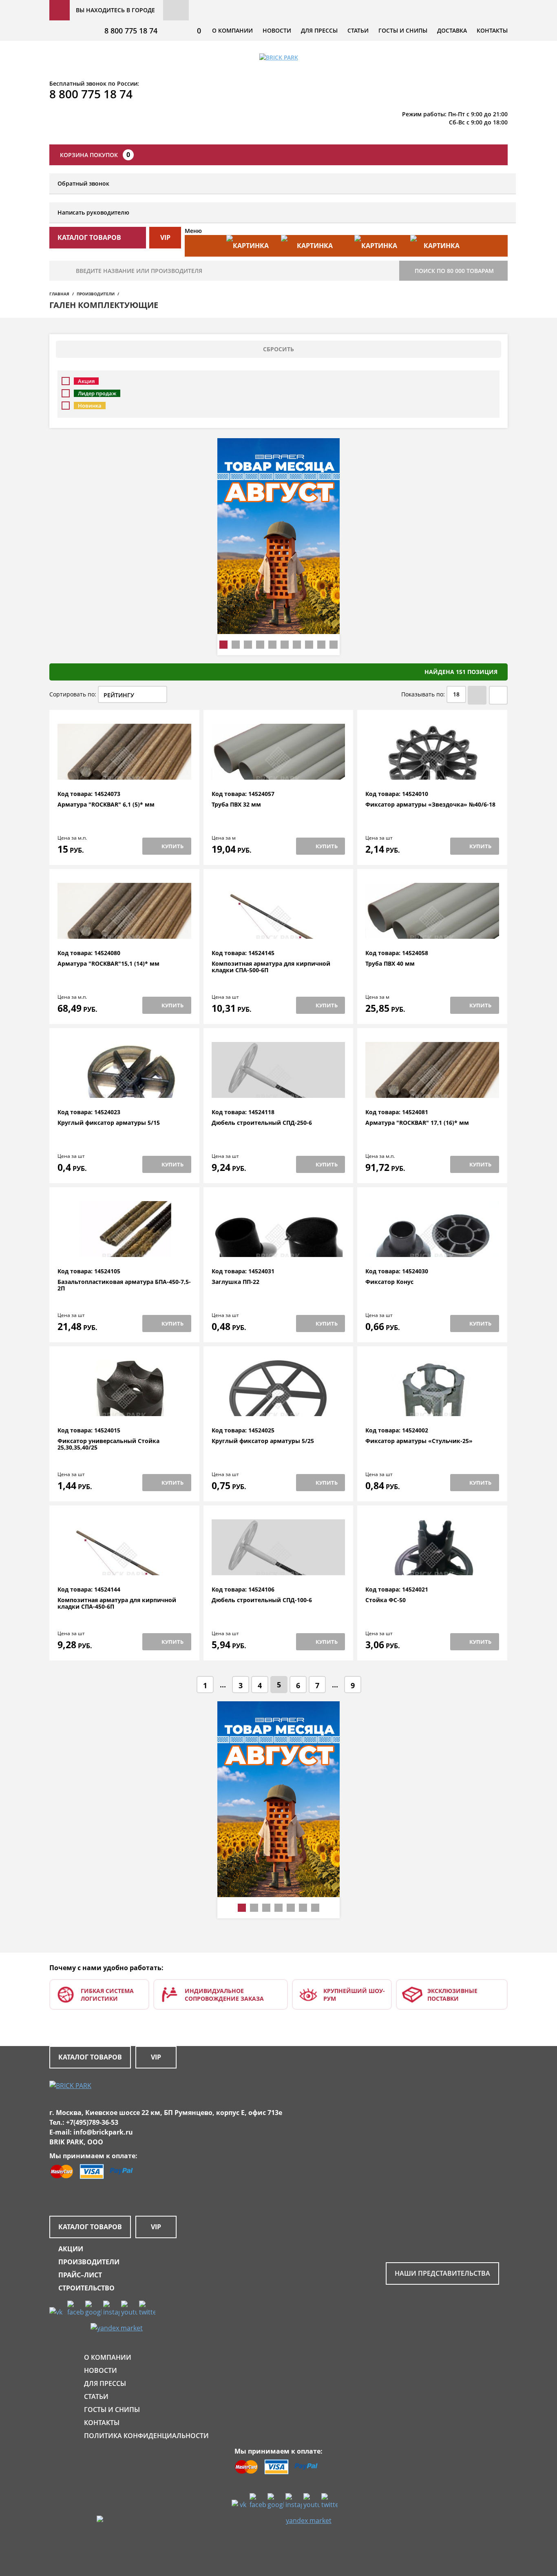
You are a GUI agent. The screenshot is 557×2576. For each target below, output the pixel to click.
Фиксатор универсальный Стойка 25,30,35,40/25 (108, 1444)
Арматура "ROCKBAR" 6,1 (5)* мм (106, 805)
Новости (277, 30)
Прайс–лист (80, 2275)
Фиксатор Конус (389, 1282)
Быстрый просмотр (124, 771)
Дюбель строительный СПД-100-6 (262, 1600)
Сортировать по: (73, 694)
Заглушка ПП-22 (235, 1282)
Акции (71, 2249)
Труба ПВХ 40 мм (390, 964)
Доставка (452, 30)
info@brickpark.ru (103, 2132)
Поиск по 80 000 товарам (454, 271)
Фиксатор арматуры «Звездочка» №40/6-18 (430, 805)
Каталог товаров (90, 2057)
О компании (232, 30)
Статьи (358, 30)
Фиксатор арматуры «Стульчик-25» (419, 1441)
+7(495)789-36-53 (92, 2122)
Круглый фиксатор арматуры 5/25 (263, 1441)
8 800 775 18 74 (131, 31)
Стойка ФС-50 (386, 1600)
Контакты (492, 30)
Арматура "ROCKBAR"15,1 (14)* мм (108, 964)
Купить (172, 846)
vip (165, 237)
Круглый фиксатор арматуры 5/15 (109, 1123)
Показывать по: (423, 694)
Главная (59, 294)
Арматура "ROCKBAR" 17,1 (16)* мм (417, 1123)
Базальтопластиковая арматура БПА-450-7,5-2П (124, 1285)
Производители (96, 294)
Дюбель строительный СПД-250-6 (262, 1123)
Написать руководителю (93, 212)
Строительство (86, 2288)
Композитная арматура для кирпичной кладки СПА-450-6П (117, 1604)
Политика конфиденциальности (146, 2436)
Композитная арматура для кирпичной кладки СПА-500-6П (271, 967)
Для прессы (319, 30)
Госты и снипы (403, 30)
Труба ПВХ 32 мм (236, 805)
